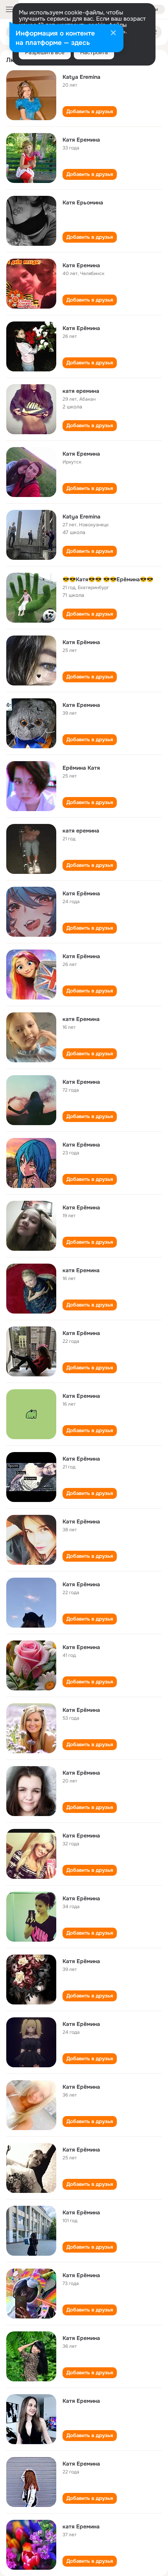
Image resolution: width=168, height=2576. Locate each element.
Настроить (94, 52)
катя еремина (81, 391)
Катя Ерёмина (81, 328)
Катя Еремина (81, 140)
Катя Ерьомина (83, 202)
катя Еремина (81, 1019)
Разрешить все (45, 52)
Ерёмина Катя (81, 768)
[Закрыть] (113, 34)
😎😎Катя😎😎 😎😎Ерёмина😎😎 (108, 579)
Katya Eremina (81, 77)
